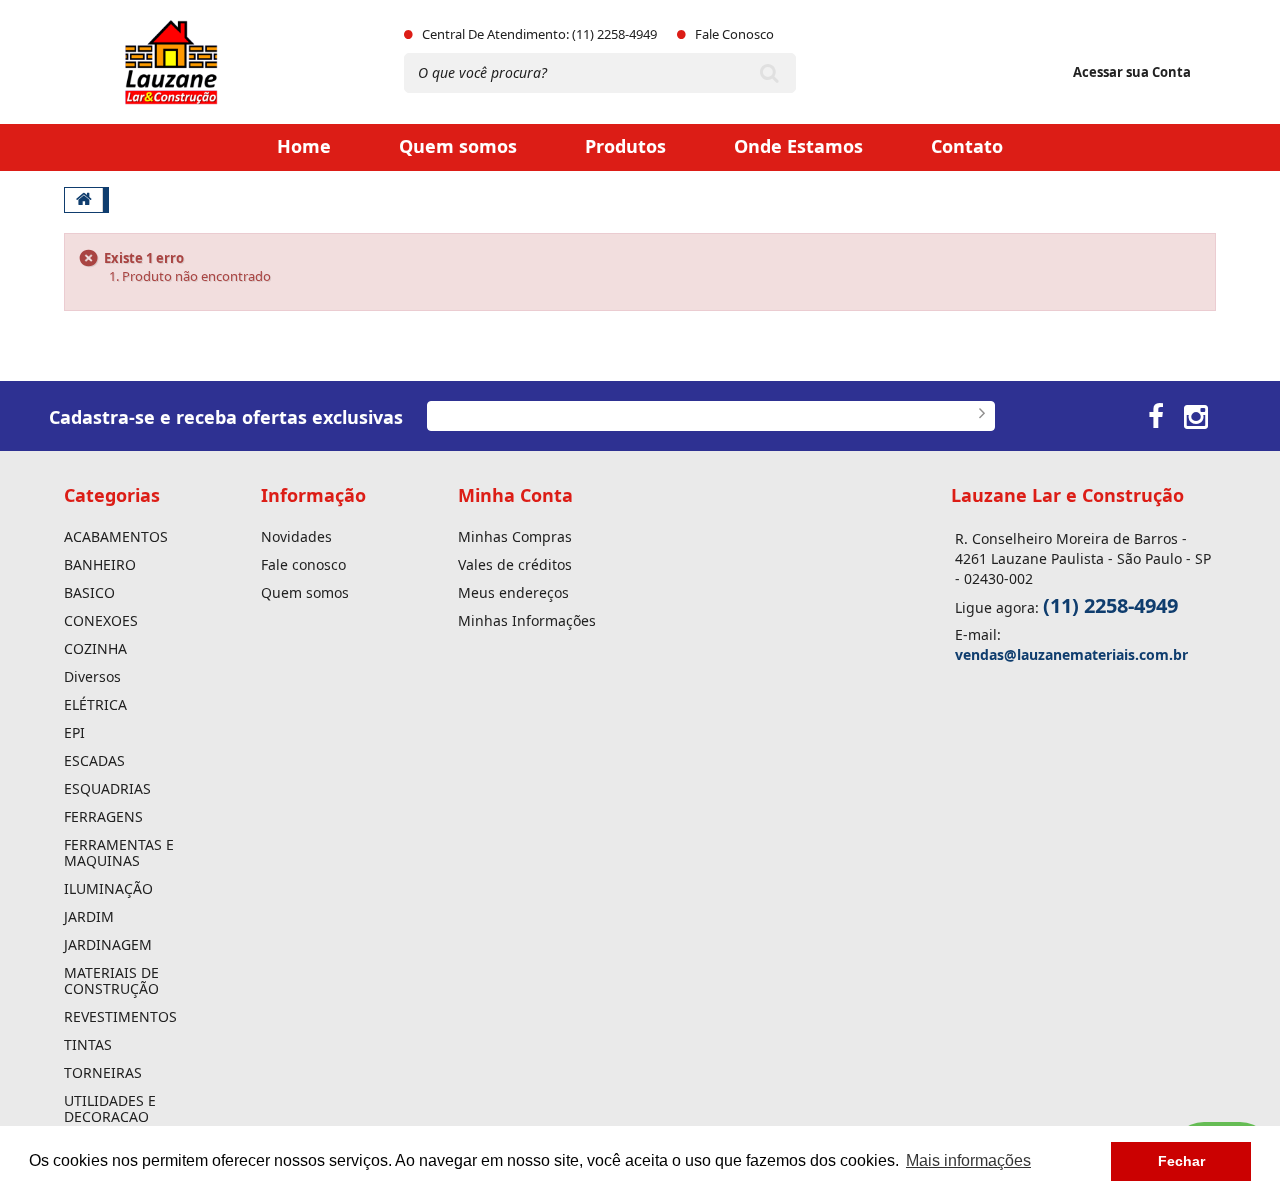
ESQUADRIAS (107, 789)
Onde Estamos (798, 146)
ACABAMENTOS (116, 537)
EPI (74, 733)
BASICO (89, 593)
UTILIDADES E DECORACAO (110, 1109)
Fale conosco (303, 565)
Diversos (92, 677)
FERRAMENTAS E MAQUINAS (119, 853)
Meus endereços (513, 593)
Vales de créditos (515, 565)
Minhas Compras (515, 537)
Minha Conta (515, 495)
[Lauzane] (200, 62)
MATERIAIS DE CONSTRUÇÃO (111, 981)
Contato (967, 146)
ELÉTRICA (95, 705)
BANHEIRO (100, 565)
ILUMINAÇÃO (108, 889)
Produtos (625, 146)
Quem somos (458, 146)
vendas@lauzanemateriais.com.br (1071, 654)
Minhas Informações (527, 621)
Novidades (296, 537)
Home (304, 146)
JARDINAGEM (108, 945)
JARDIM (89, 917)
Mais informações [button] (968, 1160)
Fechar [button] (1181, 1161)
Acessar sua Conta (1132, 72)
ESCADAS (94, 761)
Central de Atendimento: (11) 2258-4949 (539, 34)
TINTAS (88, 1045)
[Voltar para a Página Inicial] (84, 200)
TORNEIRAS (103, 1073)
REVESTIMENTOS (120, 1017)
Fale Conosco (734, 34)
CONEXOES (101, 621)
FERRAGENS (103, 817)
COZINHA (95, 649)
